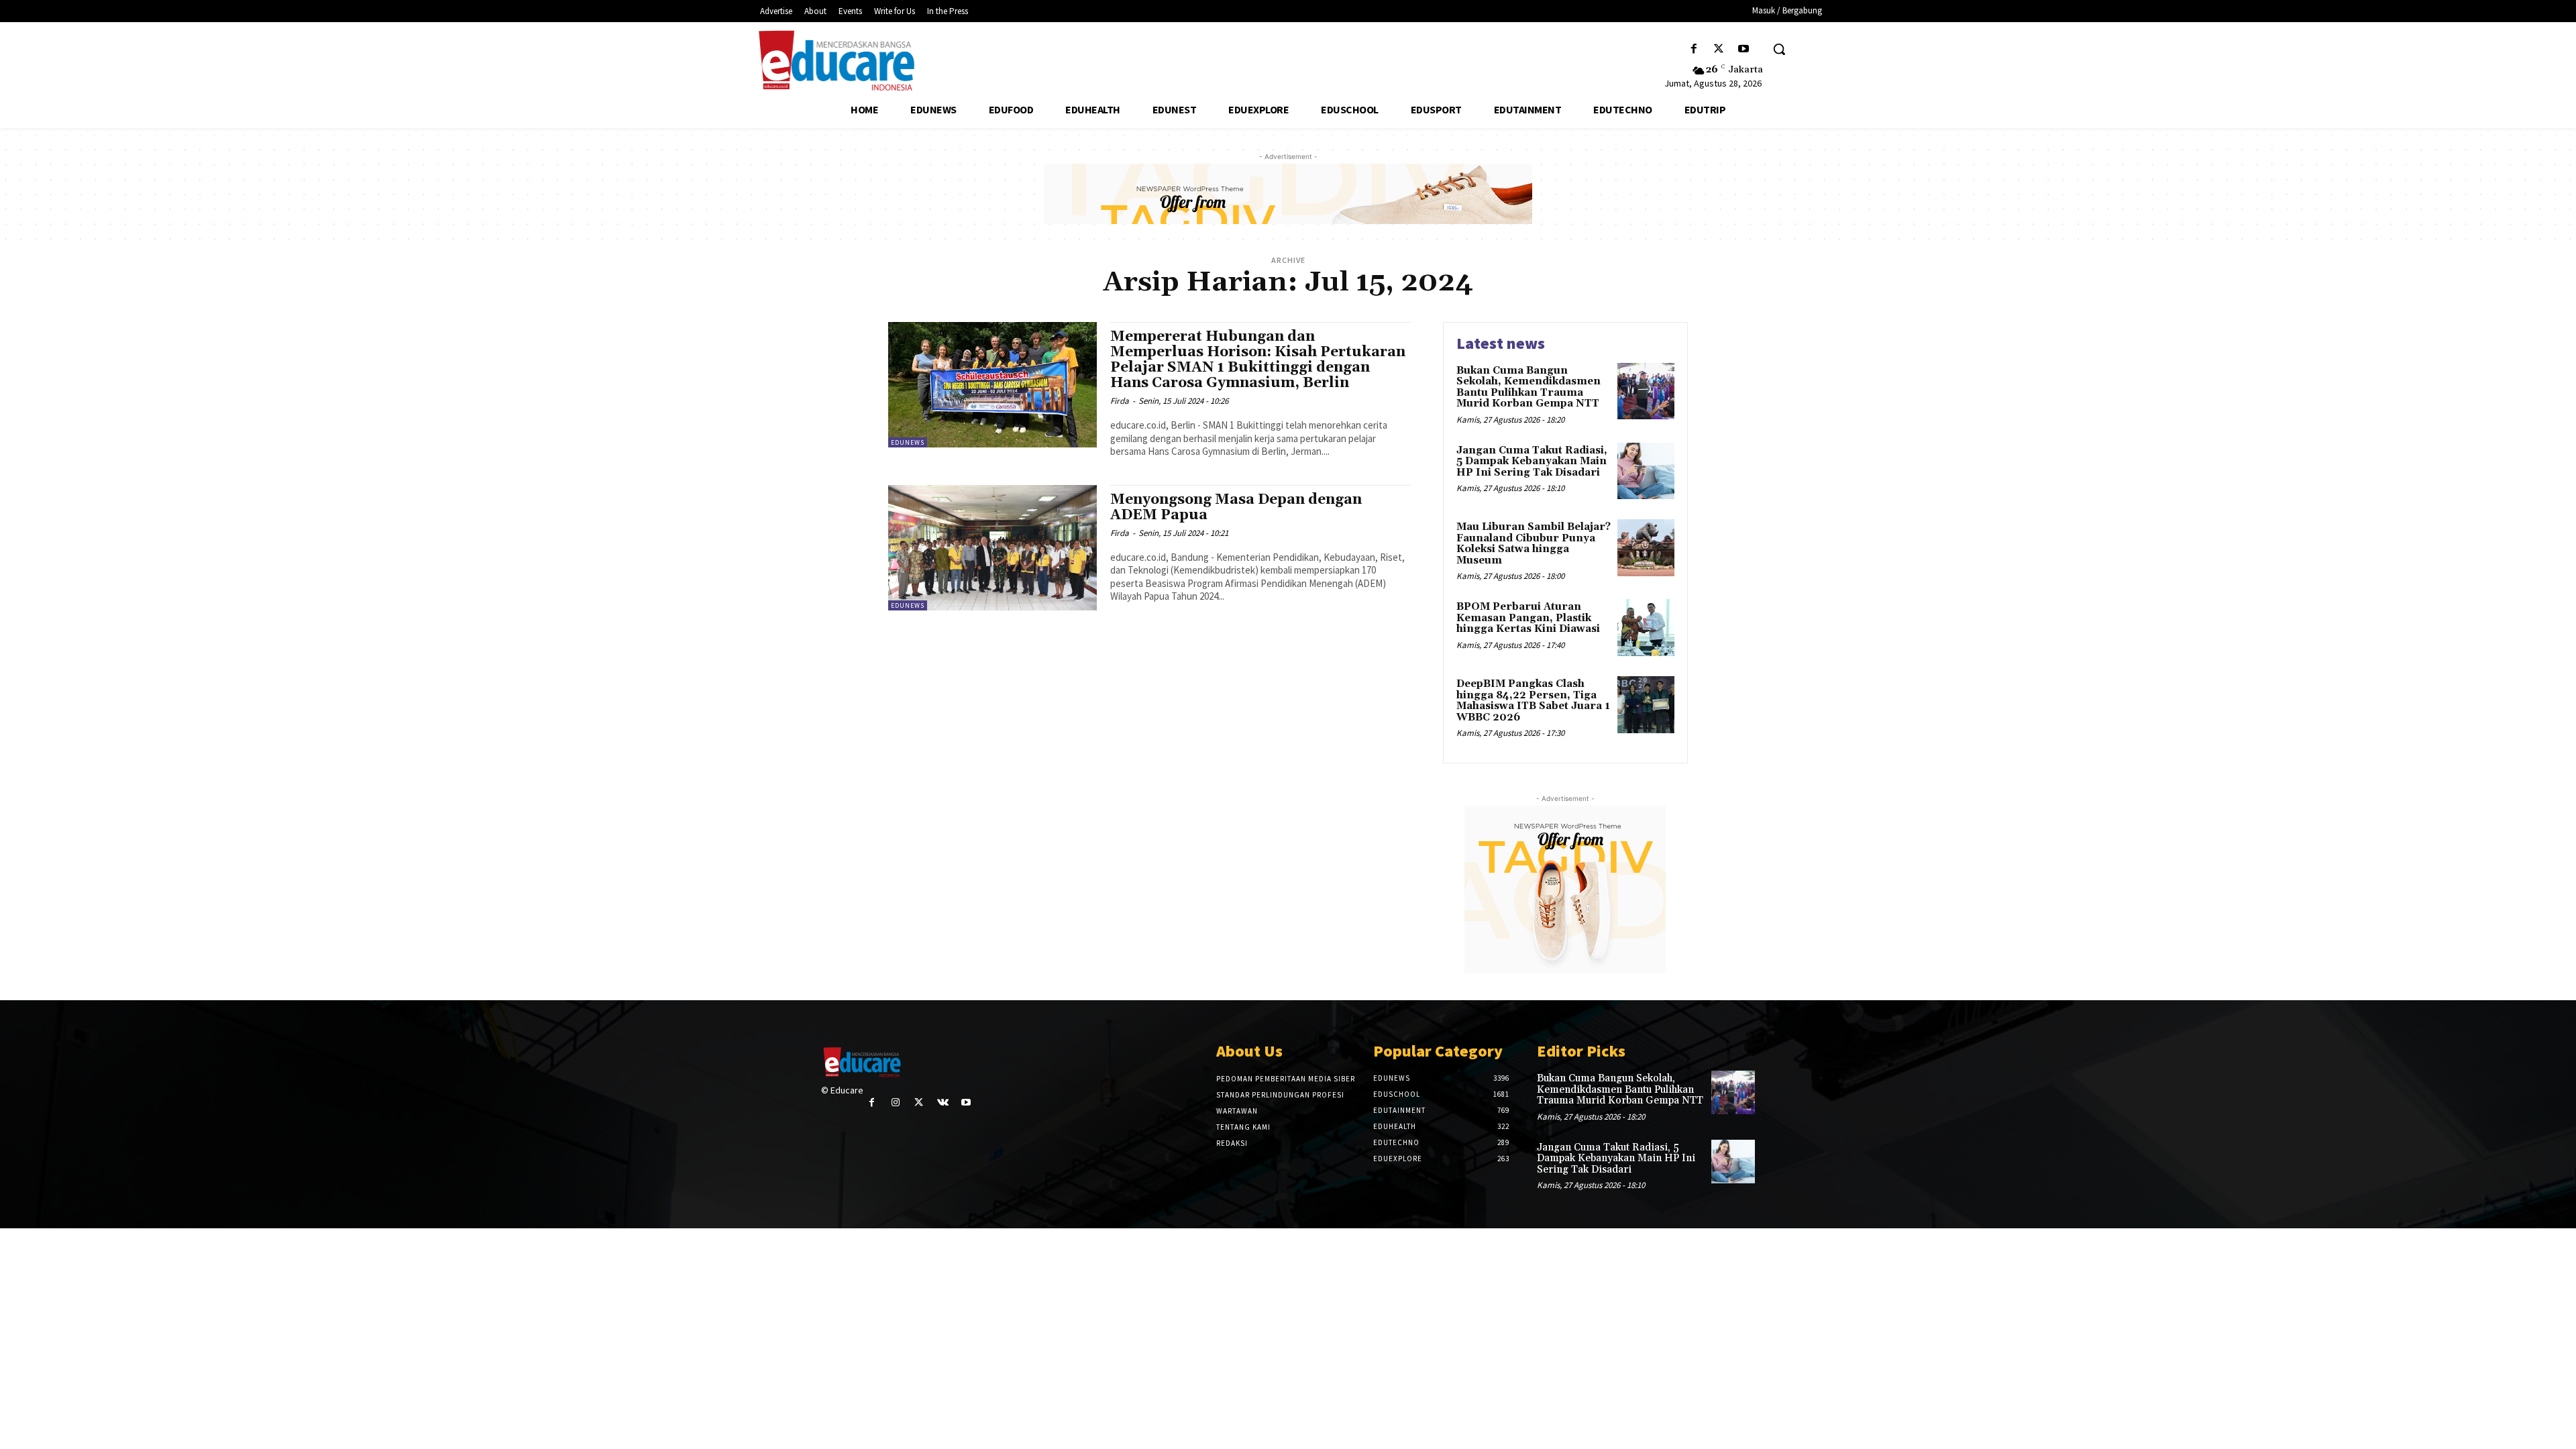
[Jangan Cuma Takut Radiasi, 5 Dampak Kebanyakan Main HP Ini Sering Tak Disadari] (1646, 471)
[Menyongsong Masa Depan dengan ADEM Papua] (992, 548)
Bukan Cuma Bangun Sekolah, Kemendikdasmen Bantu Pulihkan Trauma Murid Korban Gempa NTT (1528, 387)
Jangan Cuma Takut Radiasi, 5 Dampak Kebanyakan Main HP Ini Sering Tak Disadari (1532, 462)
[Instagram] (895, 1103)
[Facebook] (1694, 49)
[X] (1719, 49)
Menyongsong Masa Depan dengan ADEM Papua (1236, 507)
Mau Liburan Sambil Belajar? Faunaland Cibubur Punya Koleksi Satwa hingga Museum (1534, 544)
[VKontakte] (943, 1103)
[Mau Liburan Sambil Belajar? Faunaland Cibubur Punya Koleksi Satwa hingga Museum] (1646, 548)
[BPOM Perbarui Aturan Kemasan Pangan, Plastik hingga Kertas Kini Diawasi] (1646, 628)
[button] (1779, 49)
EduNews (908, 442)
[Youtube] (1744, 49)
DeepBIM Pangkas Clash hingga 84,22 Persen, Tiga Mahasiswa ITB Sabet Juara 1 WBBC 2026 (1533, 701)
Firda (1120, 401)
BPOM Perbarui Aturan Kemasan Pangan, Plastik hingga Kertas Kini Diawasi (1528, 618)
